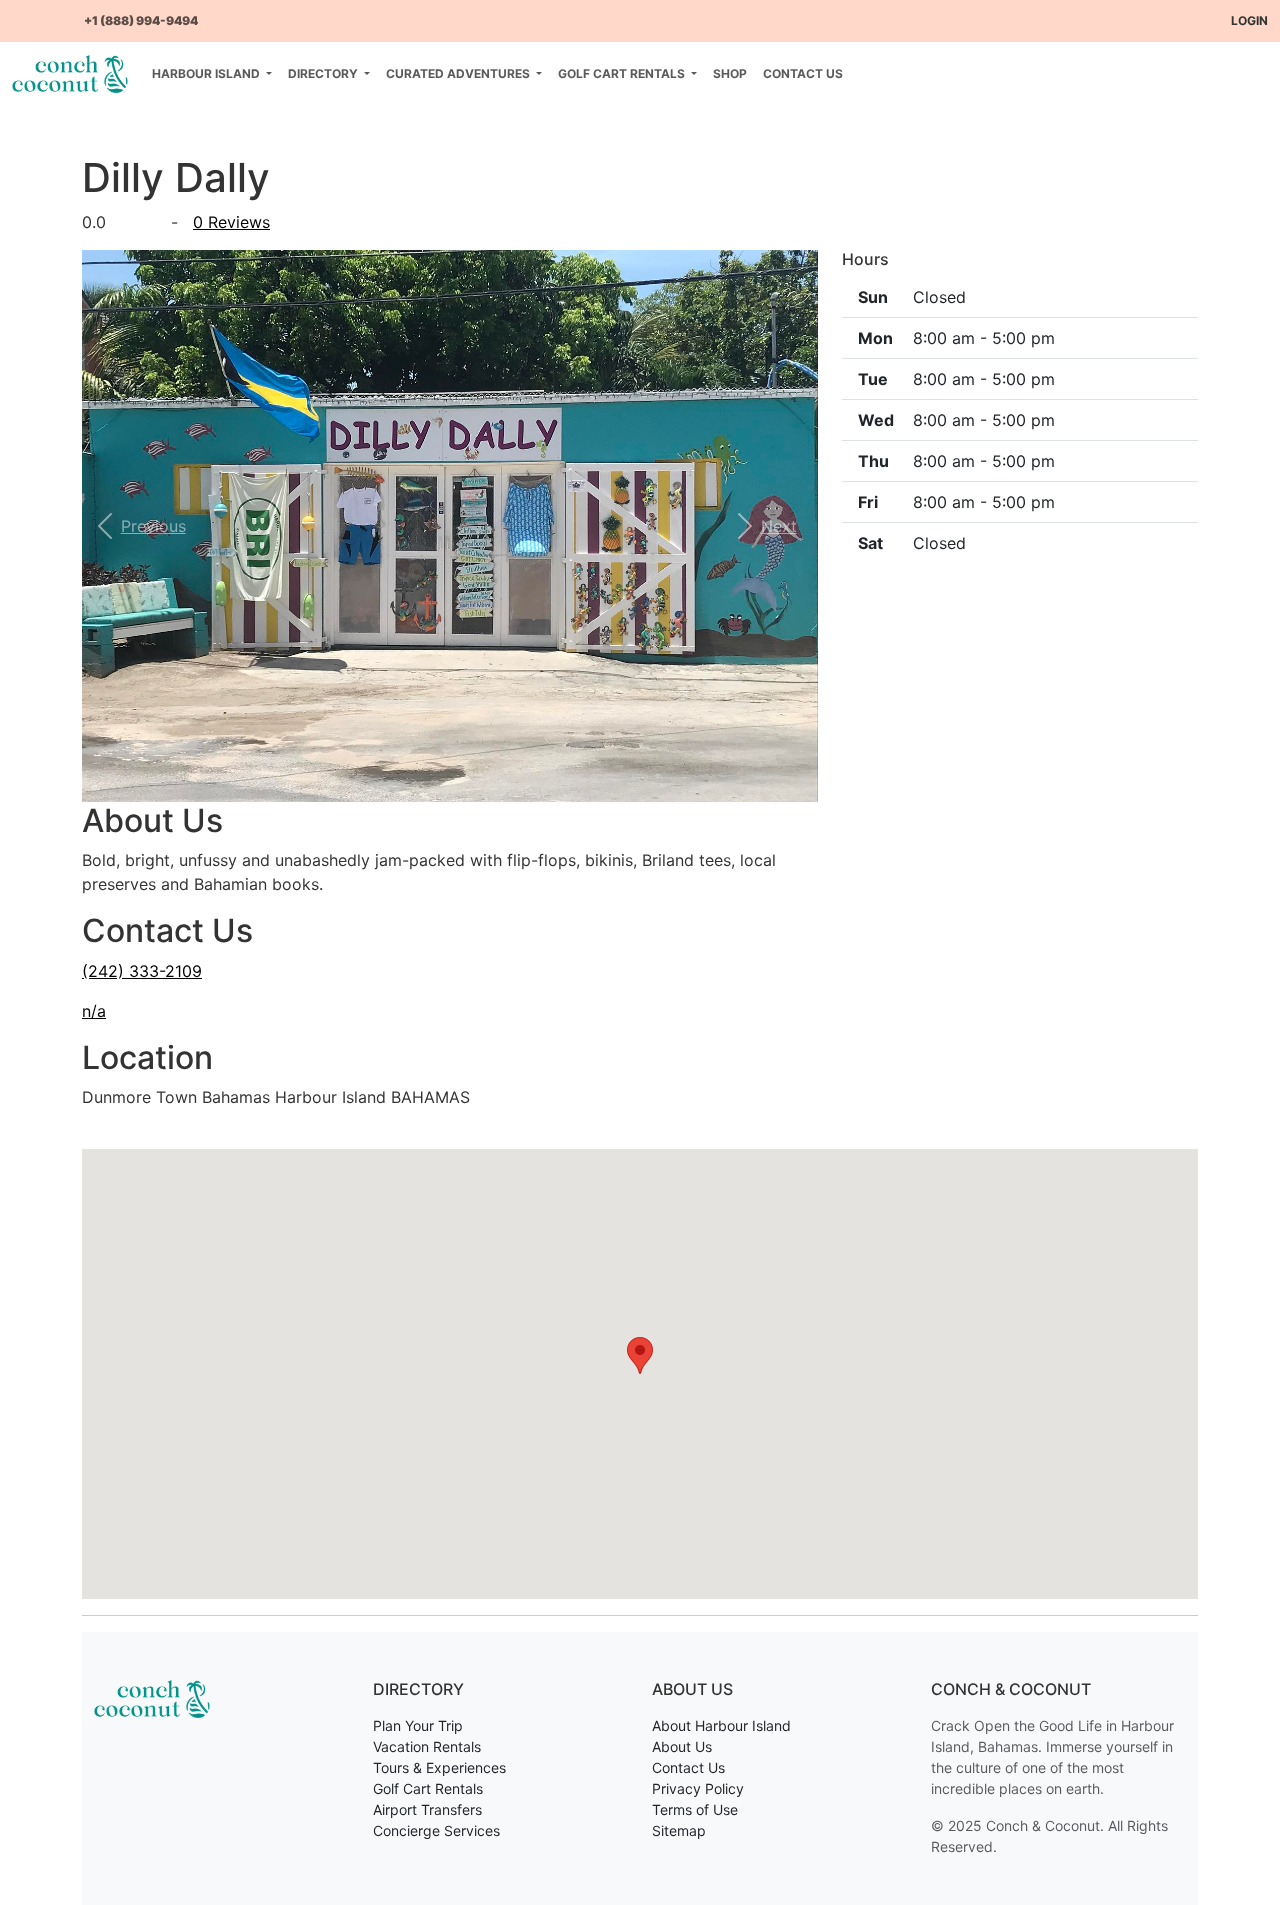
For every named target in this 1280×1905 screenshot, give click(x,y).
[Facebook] (20, 12)
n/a (94, 1011)
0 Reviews (231, 222)
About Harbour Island (721, 1725)
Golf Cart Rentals (428, 1788)
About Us (682, 1746)
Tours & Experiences (439, 1767)
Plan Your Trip (418, 1725)
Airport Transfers (427, 1809)
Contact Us (803, 73)
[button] (137, 526)
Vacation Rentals (427, 1746)
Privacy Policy (698, 1788)
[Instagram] (52, 12)
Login (1249, 20)
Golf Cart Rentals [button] (623, 73)
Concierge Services (436, 1830)
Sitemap (679, 1830)
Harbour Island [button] (207, 73)
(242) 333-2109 (142, 971)
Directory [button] (324, 73)
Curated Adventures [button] (459, 73)
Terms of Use (695, 1809)
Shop (730, 73)
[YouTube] (36, 12)
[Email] (68, 12)
